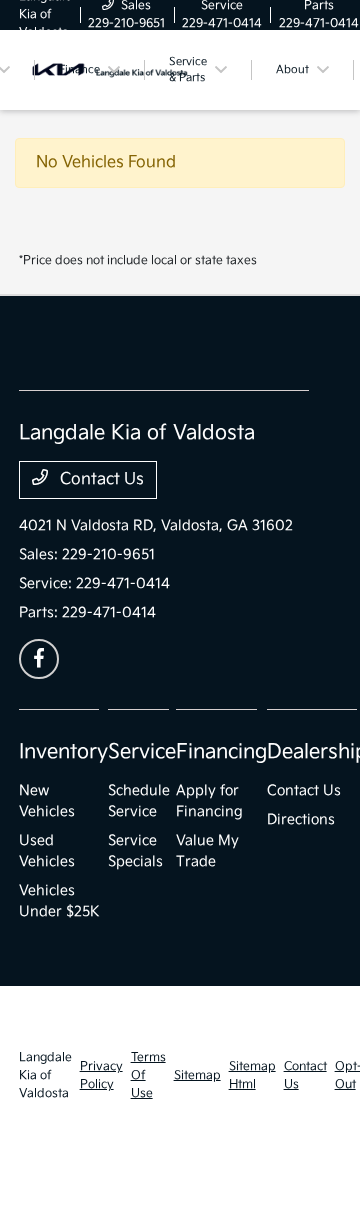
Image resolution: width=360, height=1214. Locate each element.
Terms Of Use (148, 1075)
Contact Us (100, 479)
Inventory (63, 752)
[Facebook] (39, 659)
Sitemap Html (252, 1075)
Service (142, 752)
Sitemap (197, 1075)
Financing (221, 752)
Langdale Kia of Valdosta (45, 1075)
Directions (301, 819)
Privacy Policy (101, 1075)
